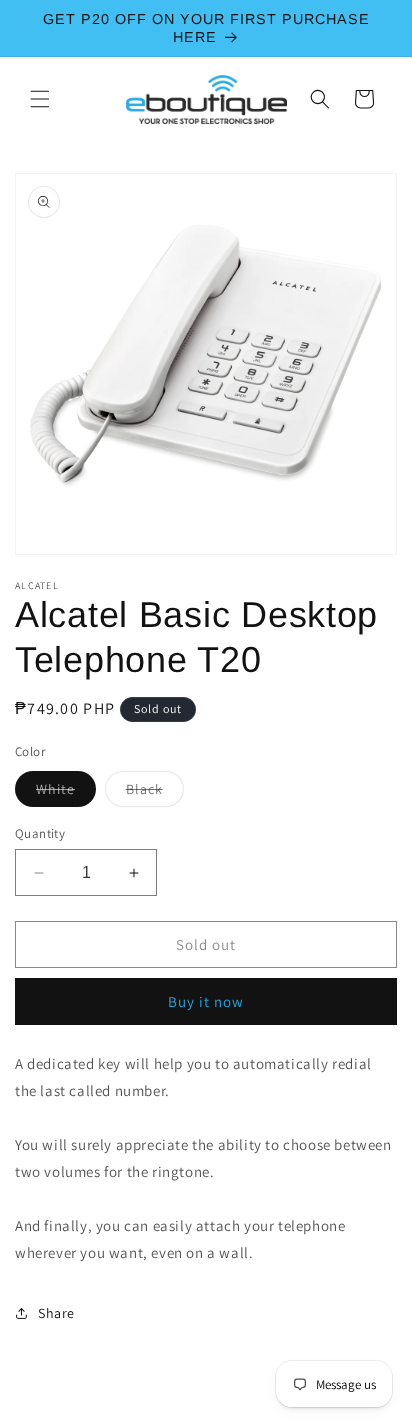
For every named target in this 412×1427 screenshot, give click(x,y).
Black (155, 793)
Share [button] (56, 1313)
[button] (40, 99)
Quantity (40, 833)
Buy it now (206, 1001)
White (66, 793)
